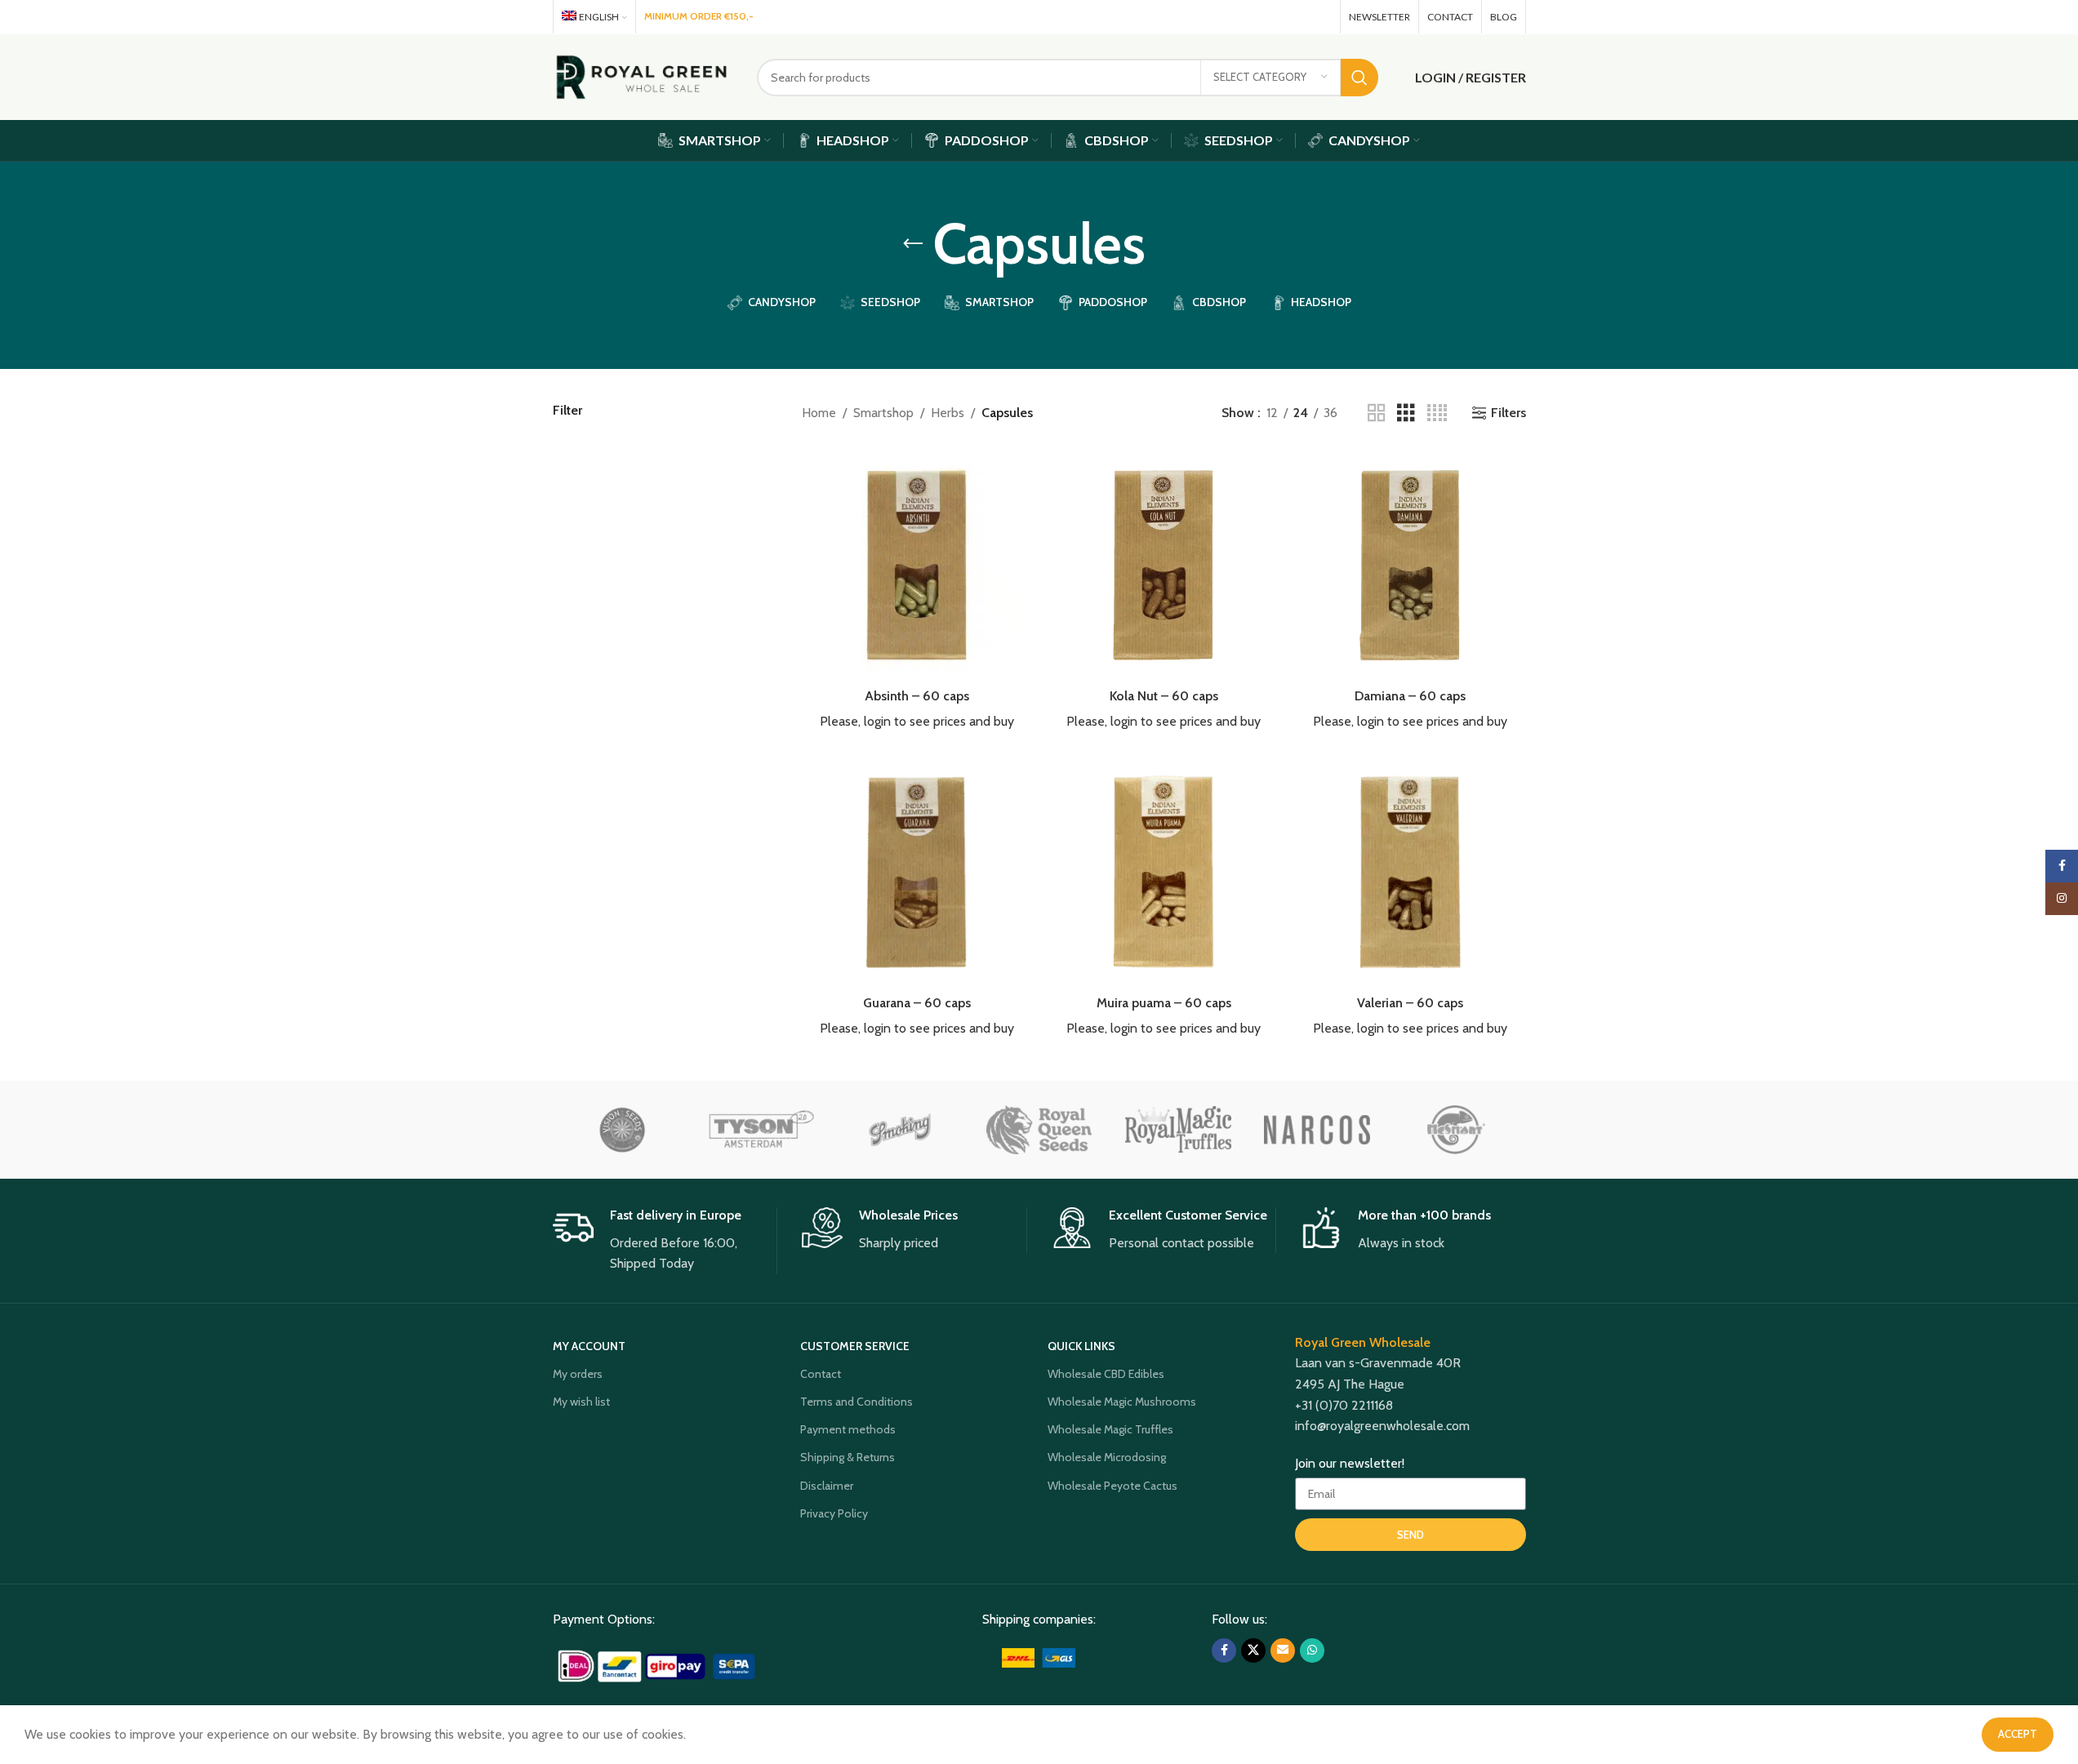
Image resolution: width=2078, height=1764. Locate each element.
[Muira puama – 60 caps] (1164, 872)
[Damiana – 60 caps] (1410, 565)
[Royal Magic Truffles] (1178, 1130)
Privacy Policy (834, 1513)
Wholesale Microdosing (1107, 1457)
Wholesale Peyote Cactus (1112, 1486)
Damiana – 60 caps (1410, 696)
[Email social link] (1297, 17)
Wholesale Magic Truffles (1110, 1429)
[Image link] (659, 1665)
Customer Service (855, 1346)
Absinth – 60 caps (917, 696)
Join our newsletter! (1350, 1463)
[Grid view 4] (1437, 413)
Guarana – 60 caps (917, 1003)
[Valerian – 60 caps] (1410, 872)
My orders (578, 1374)
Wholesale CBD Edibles (1106, 1374)
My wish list (581, 1402)
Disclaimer (827, 1486)
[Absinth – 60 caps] (917, 565)
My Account (589, 1346)
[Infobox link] (665, 1241)
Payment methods (848, 1429)
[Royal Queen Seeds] (1039, 1130)
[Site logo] (643, 76)
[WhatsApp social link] (1320, 17)
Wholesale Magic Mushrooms (1122, 1402)
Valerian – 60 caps (1410, 1003)
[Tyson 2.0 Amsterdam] (761, 1130)
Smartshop (883, 413)
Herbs (948, 413)
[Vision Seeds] (622, 1130)
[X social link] (1273, 17)
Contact (821, 1374)
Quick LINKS (1081, 1346)
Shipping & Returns (848, 1457)
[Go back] (913, 244)
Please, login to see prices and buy (917, 721)
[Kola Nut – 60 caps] (1164, 565)
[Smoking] (900, 1130)
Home (819, 413)
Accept (2018, 1734)
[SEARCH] (1359, 78)
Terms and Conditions (857, 1402)
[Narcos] (1317, 1130)
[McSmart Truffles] (1456, 1130)
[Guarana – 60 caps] (917, 872)
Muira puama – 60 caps (1164, 1003)
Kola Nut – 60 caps (1164, 696)
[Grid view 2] (1377, 413)
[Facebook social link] (1252, 17)
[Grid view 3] (1406, 413)
